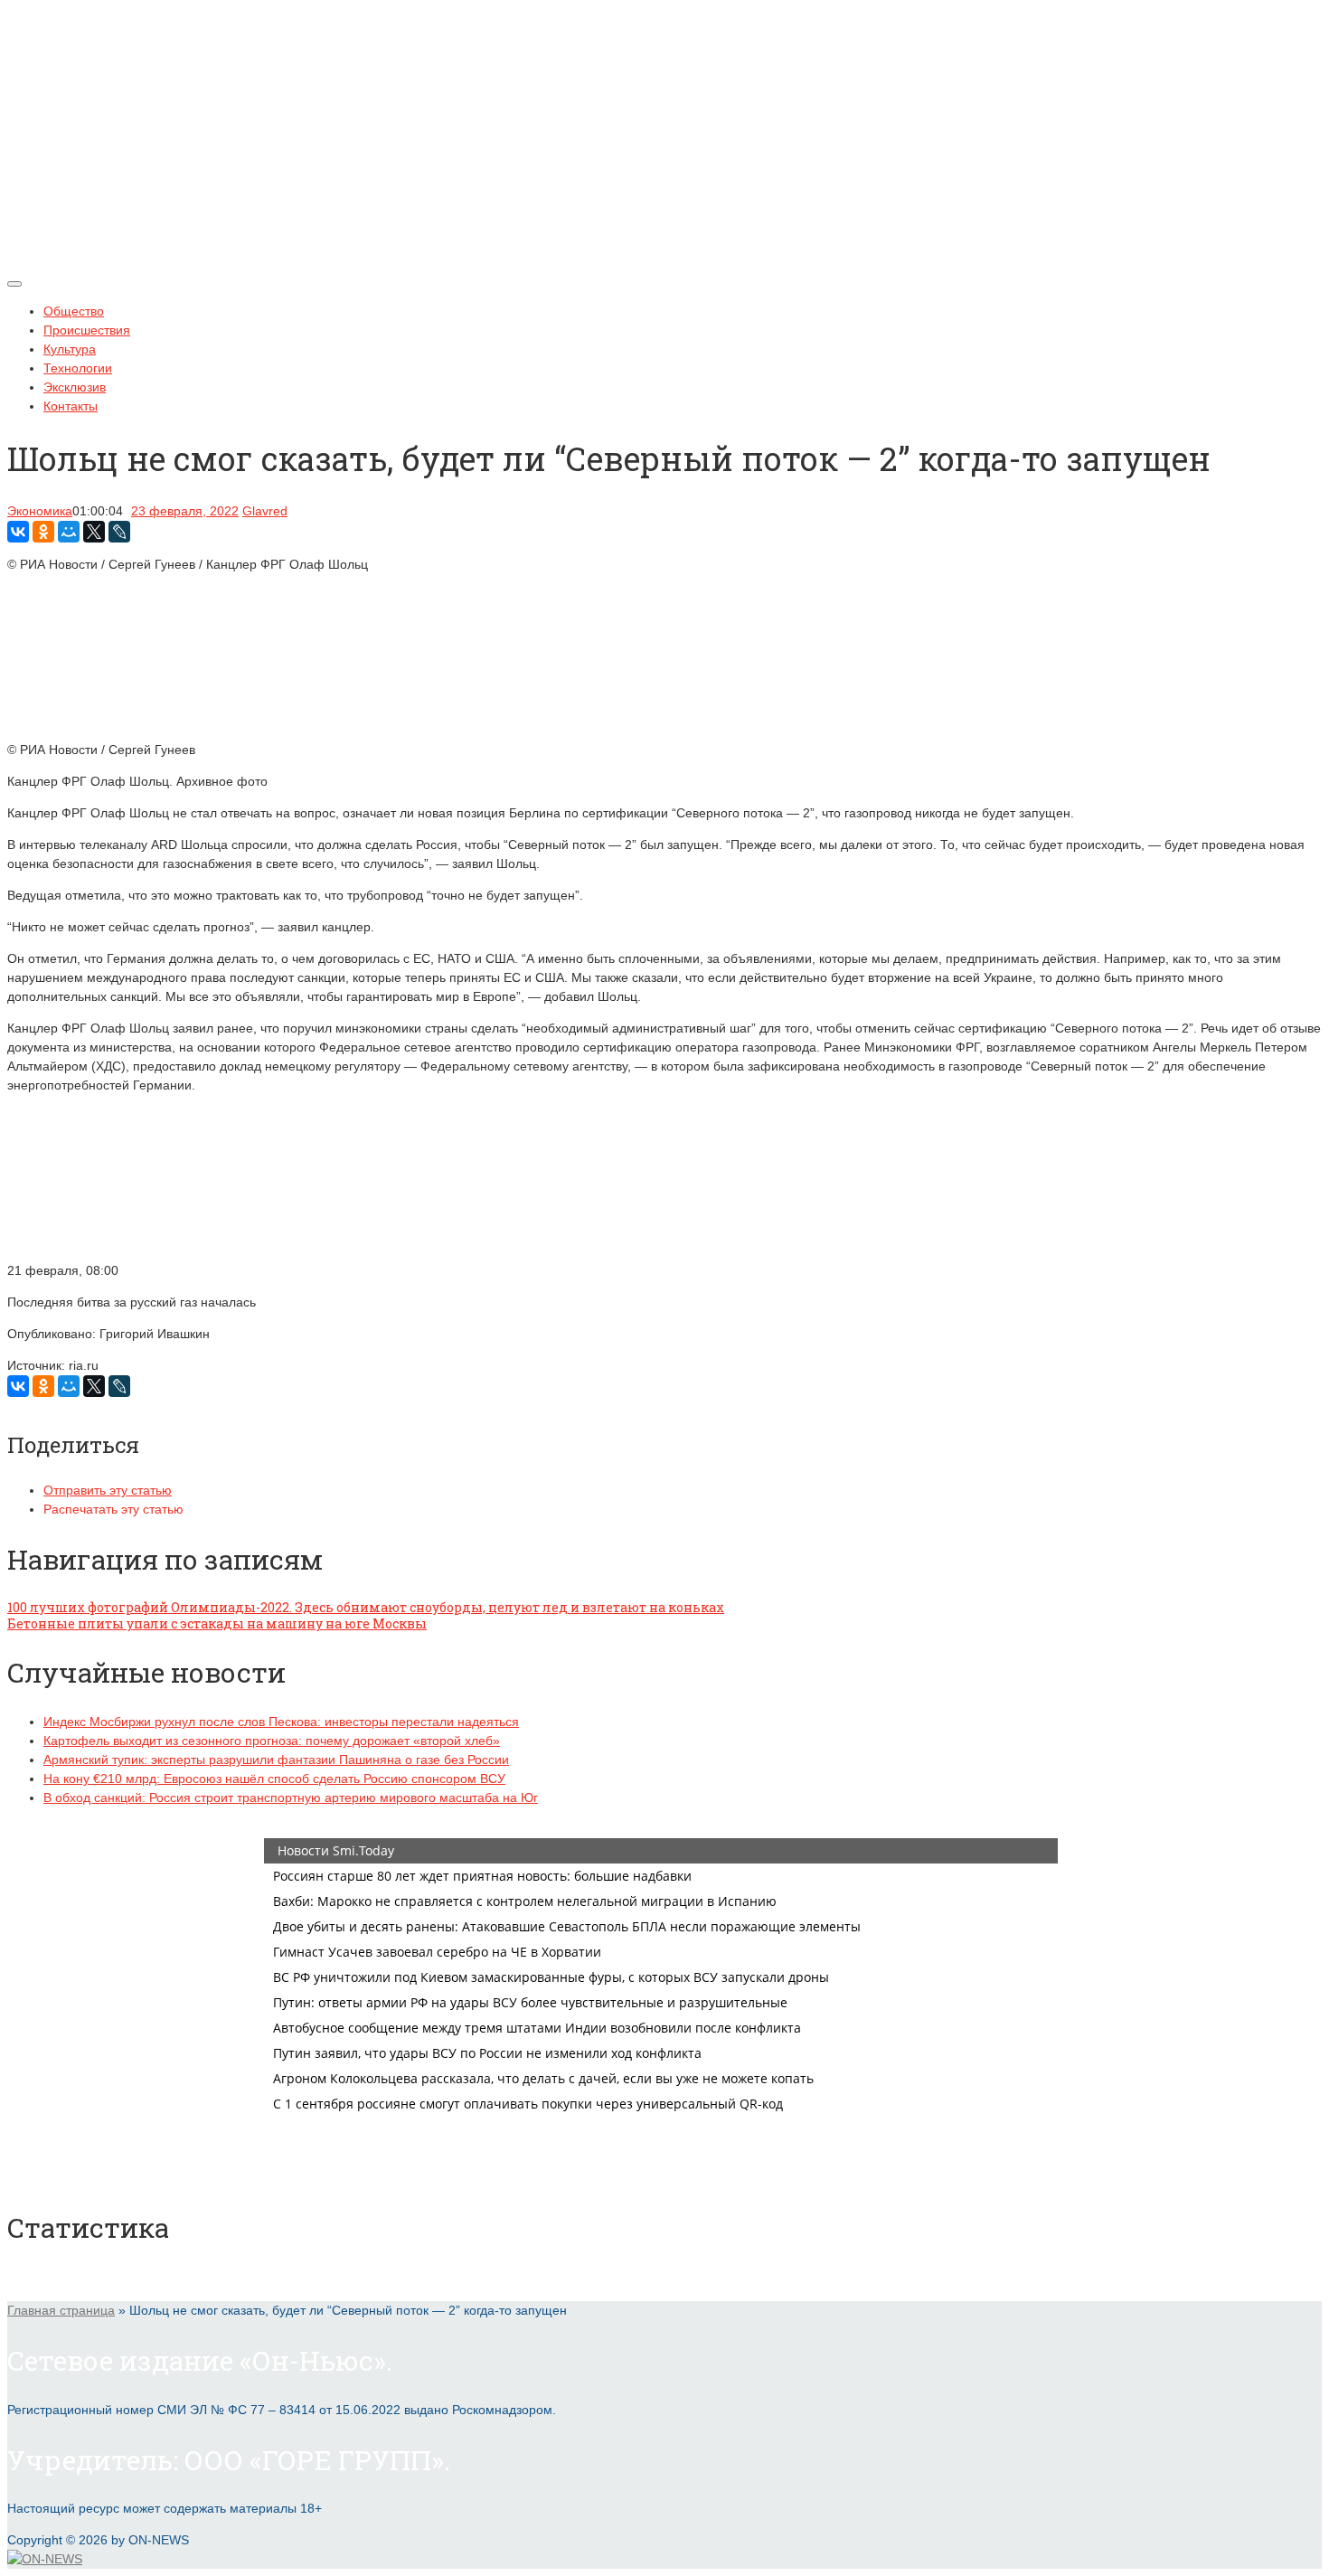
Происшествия (87, 330)
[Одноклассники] (43, 532)
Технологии (78, 368)
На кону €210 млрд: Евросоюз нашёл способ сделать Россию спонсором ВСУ (274, 1779)
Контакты (71, 406)
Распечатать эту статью (113, 1509)
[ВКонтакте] (18, 532)
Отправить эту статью (108, 1490)
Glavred (265, 511)
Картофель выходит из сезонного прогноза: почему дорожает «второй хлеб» (272, 1741)
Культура (70, 349)
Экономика (40, 511)
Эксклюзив (75, 387)
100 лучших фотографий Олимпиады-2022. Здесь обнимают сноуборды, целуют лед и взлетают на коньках (366, 1607)
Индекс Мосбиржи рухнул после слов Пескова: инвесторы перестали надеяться (281, 1722)
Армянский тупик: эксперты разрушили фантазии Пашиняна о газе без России (276, 1760)
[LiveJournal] (119, 532)
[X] (94, 532)
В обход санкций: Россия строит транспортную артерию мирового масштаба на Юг (291, 1798)
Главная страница (61, 2310)
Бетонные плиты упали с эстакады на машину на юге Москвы (217, 1623)
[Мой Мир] (69, 532)
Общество (74, 311)
